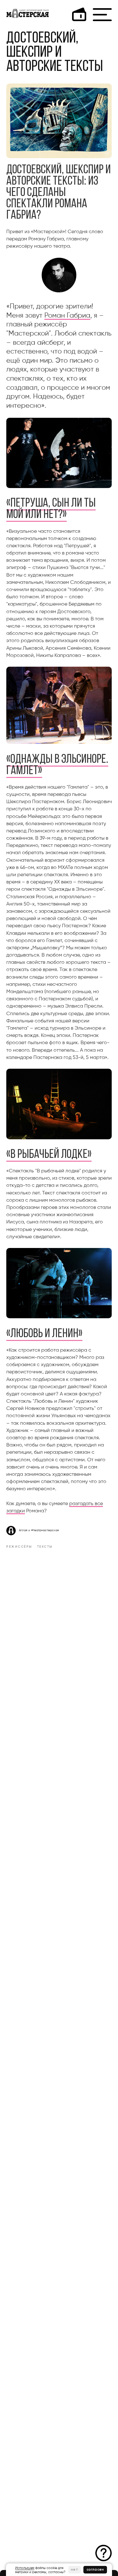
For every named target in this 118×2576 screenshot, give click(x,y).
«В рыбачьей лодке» (49, 1155)
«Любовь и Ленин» (44, 1334)
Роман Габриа (67, 316)
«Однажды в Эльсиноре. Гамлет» (57, 765)
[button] (104, 2553)
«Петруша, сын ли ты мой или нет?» (51, 509)
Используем (25, 2568)
